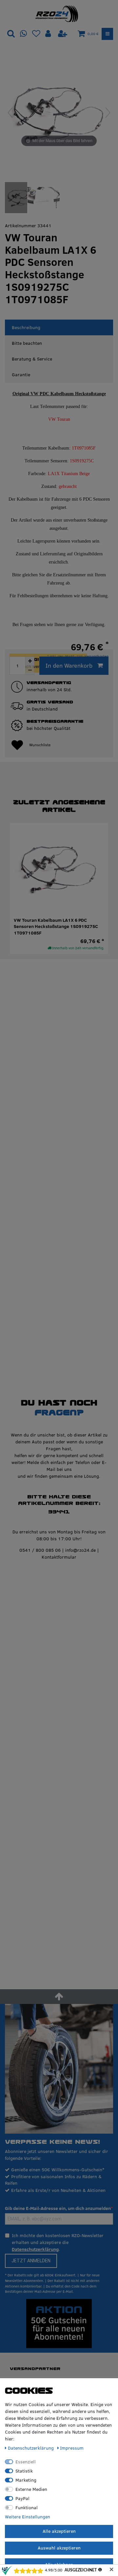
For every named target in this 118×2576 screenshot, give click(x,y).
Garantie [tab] (21, 375)
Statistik (24, 2471)
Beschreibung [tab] (26, 327)
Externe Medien (31, 2489)
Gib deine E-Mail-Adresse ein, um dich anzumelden (58, 2208)
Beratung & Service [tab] (32, 359)
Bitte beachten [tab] (27, 343)
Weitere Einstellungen (28, 2517)
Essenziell (26, 2462)
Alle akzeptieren (59, 2531)
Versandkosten (97, 656)
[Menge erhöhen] (30, 661)
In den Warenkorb (69, 666)
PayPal (22, 2498)
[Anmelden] (49, 34)
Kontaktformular (59, 1557)
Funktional (27, 2508)
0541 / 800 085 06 (40, 1550)
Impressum (72, 2448)
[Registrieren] (63, 34)
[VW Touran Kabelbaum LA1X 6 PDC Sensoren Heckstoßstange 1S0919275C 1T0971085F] (21, 198)
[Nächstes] (108, 113)
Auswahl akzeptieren (59, 2548)
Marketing (26, 2480)
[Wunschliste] (36, 34)
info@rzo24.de (80, 1550)
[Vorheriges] (10, 113)
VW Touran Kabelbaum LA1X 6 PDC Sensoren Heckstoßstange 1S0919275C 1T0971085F (56, 927)
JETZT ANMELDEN (31, 2261)
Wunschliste (40, 745)
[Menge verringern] (30, 670)
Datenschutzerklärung (35, 2249)
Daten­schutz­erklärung (31, 2448)
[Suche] (11, 34)
